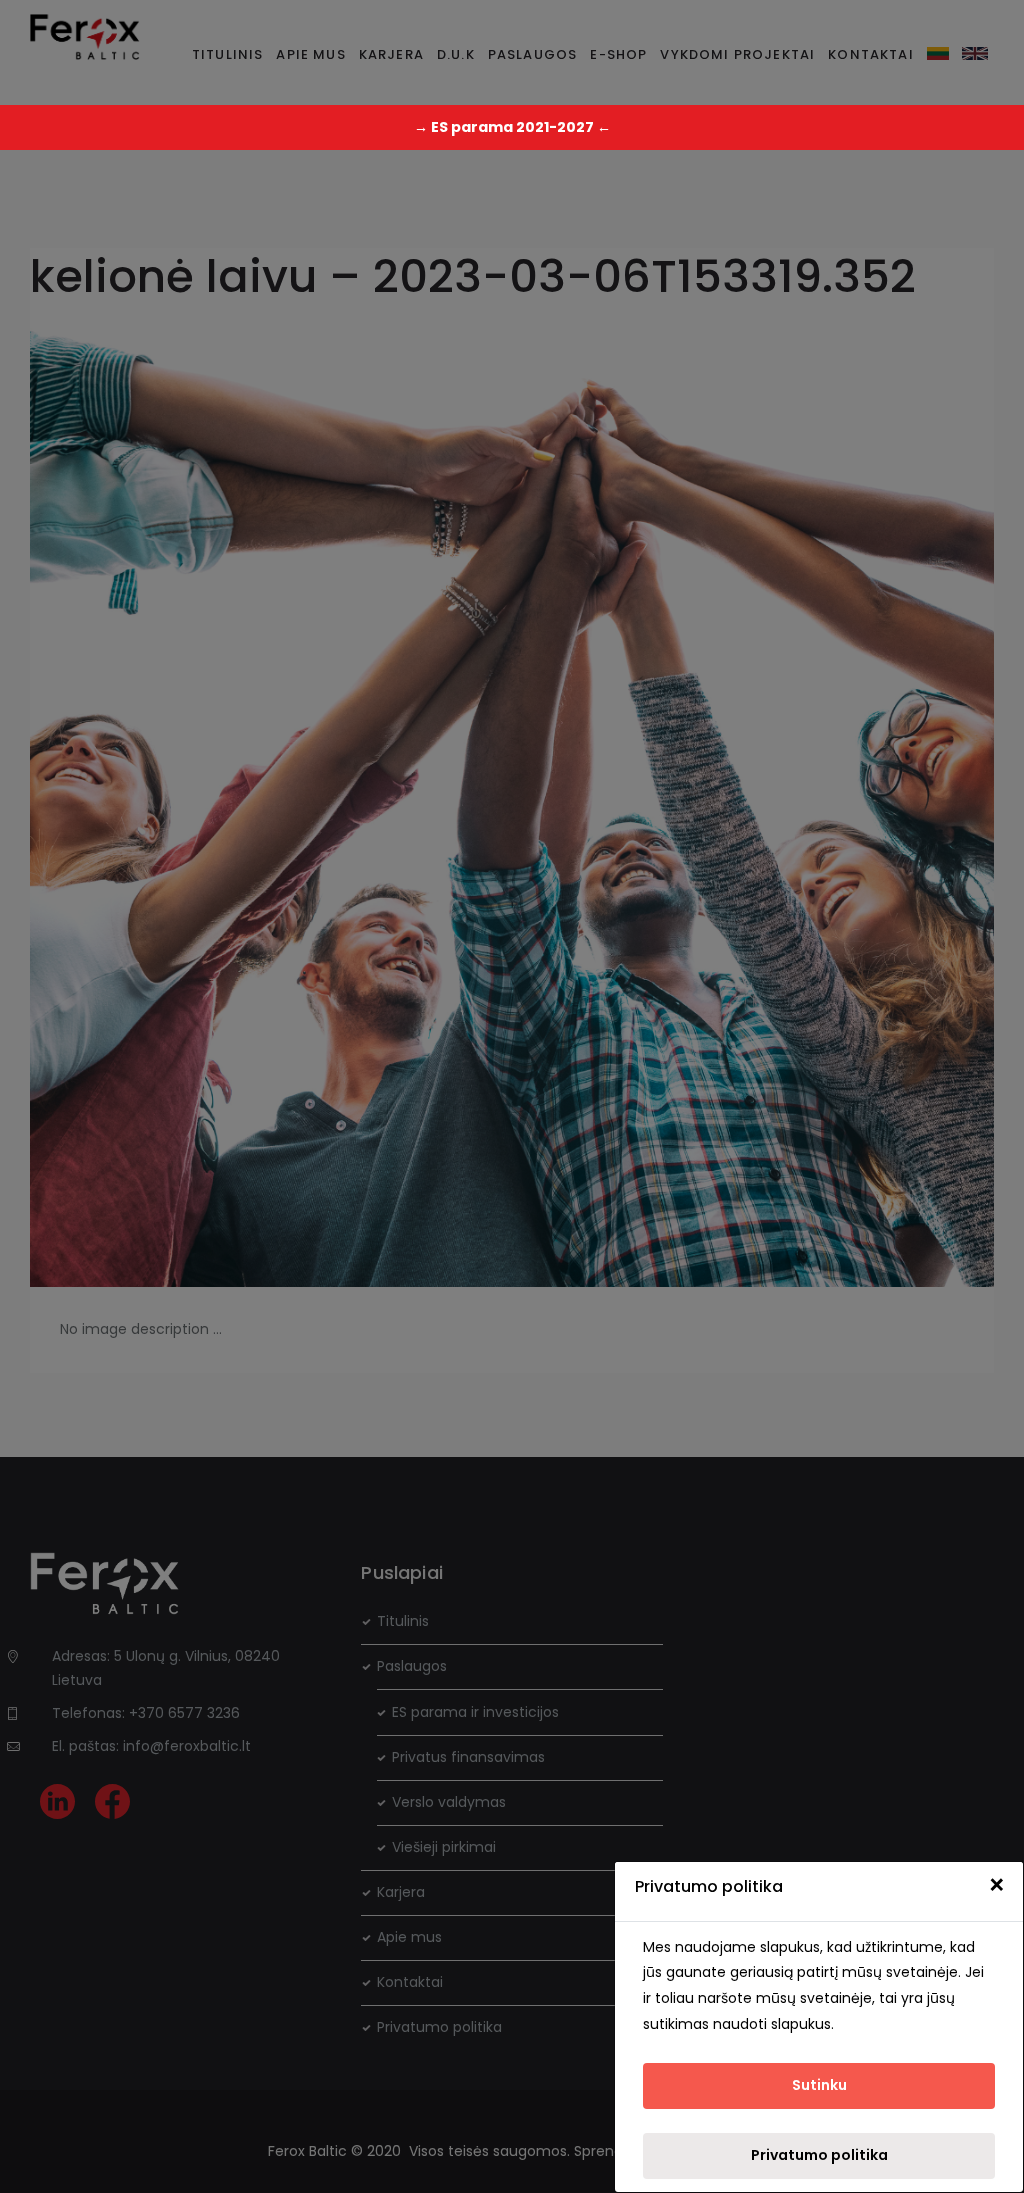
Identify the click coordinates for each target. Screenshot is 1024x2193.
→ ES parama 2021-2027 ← (512, 127)
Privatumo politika (819, 2155)
